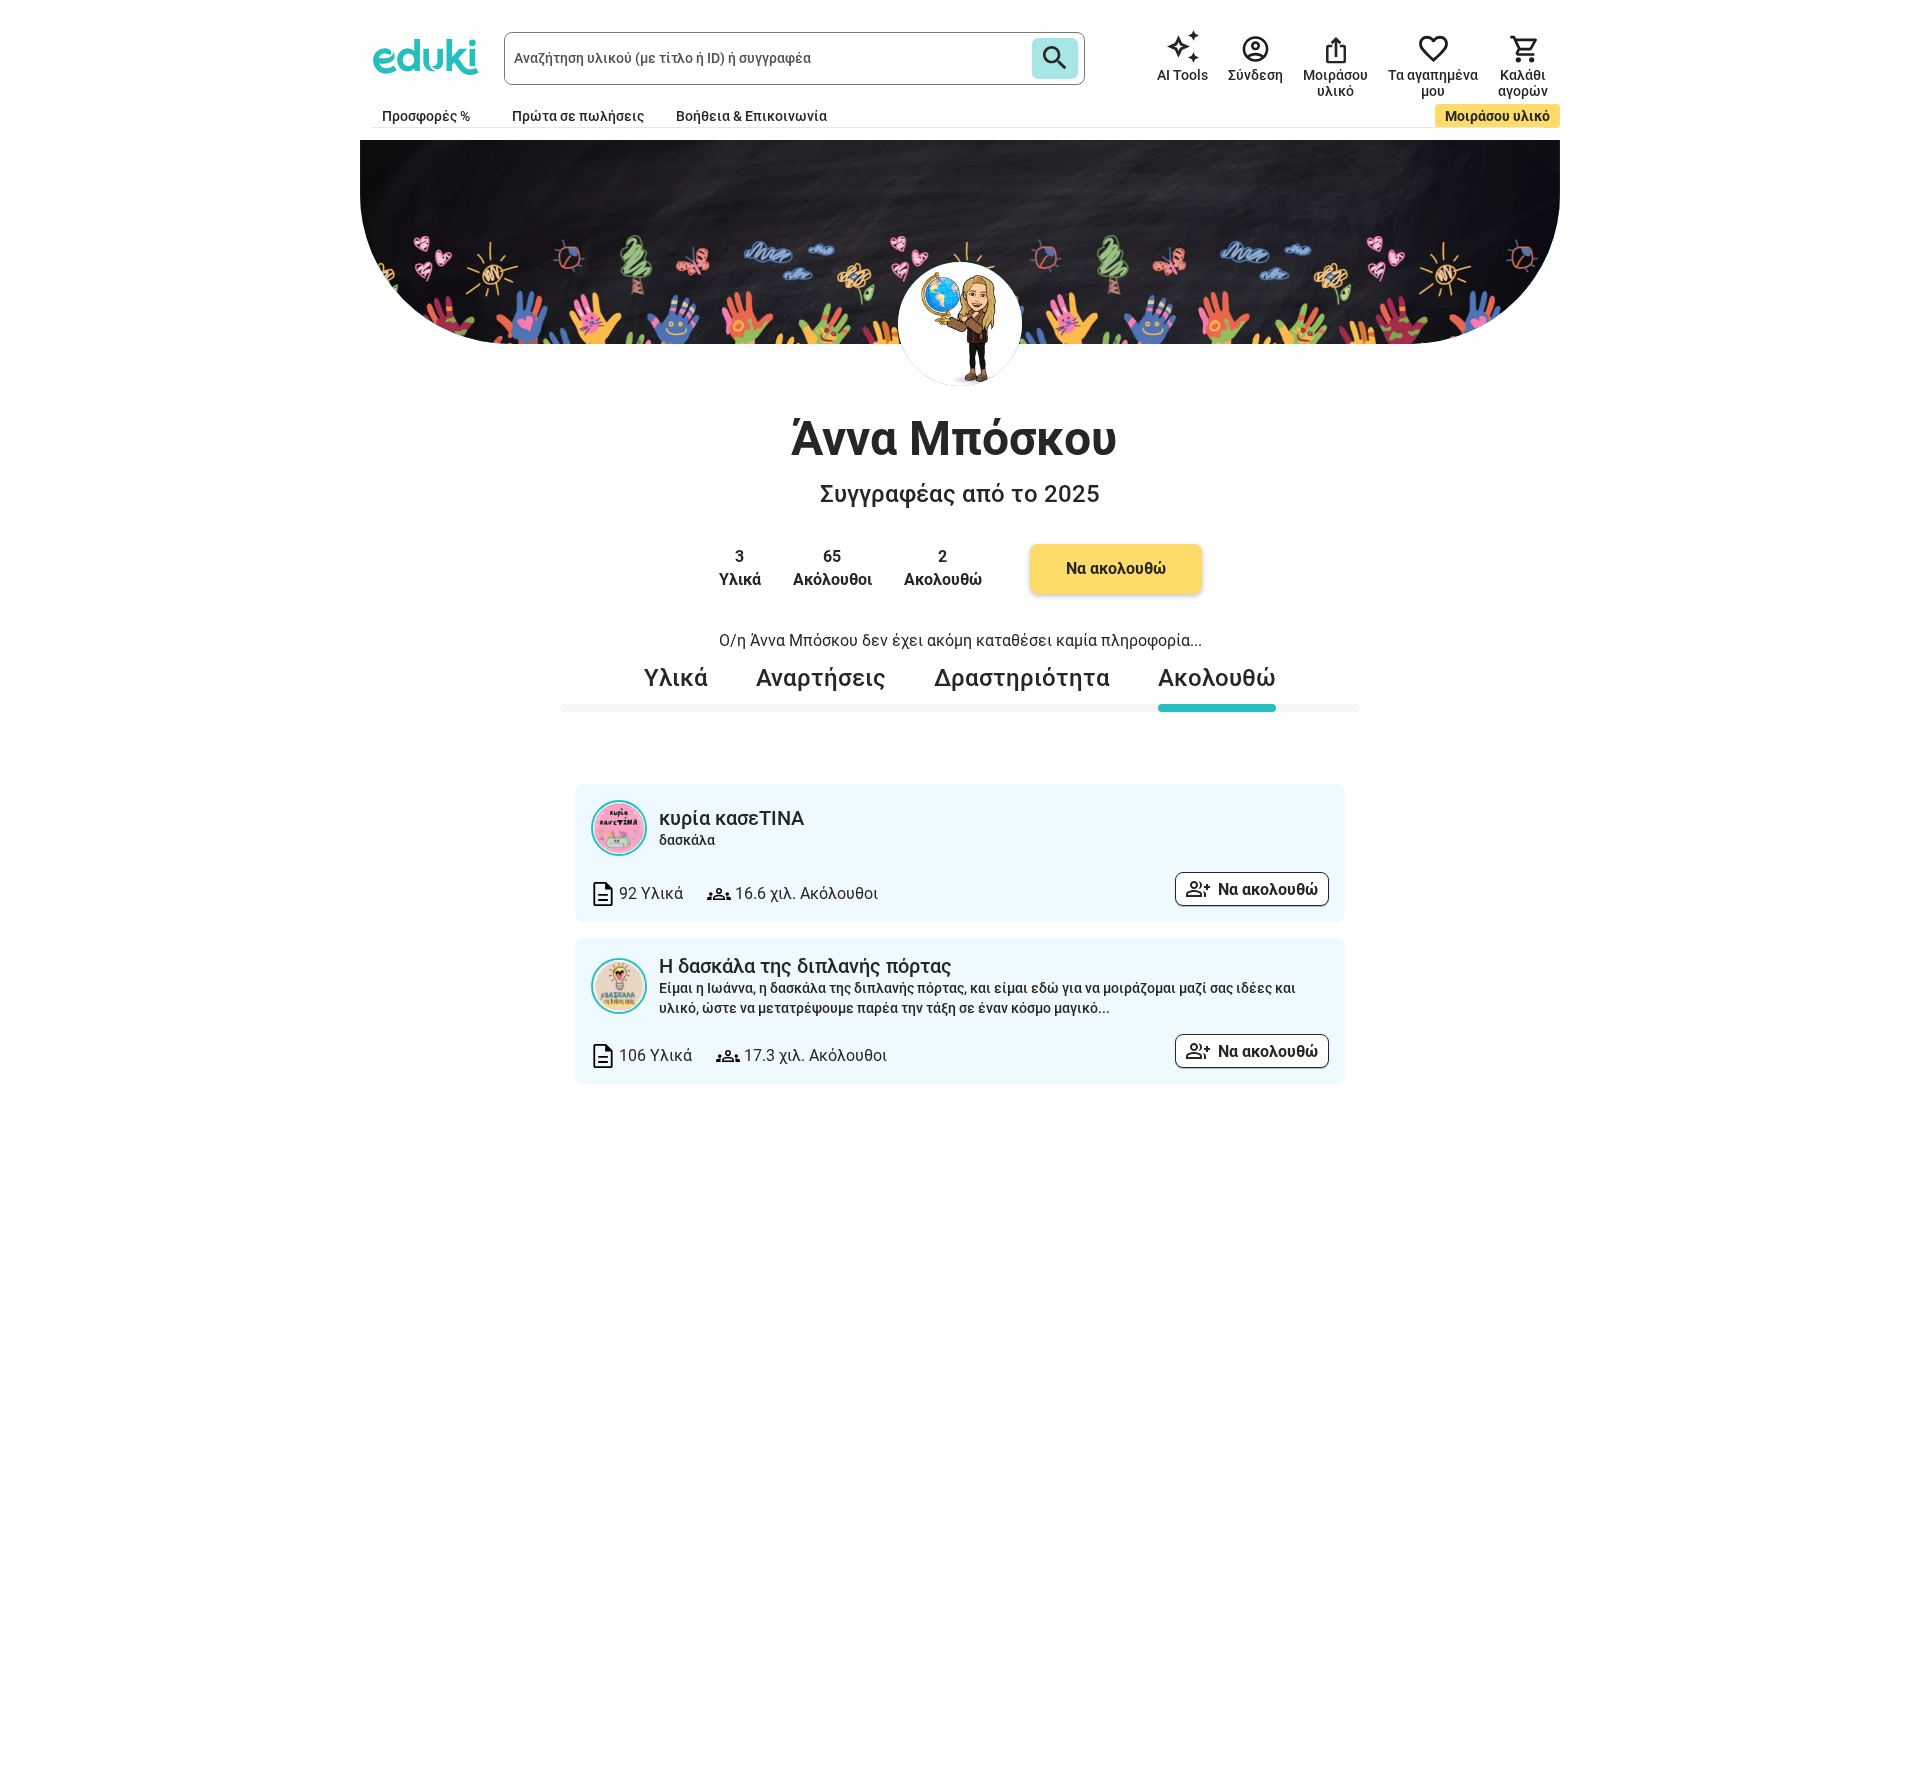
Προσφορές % (426, 116)
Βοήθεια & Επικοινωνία (751, 116)
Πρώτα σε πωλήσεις (578, 116)
